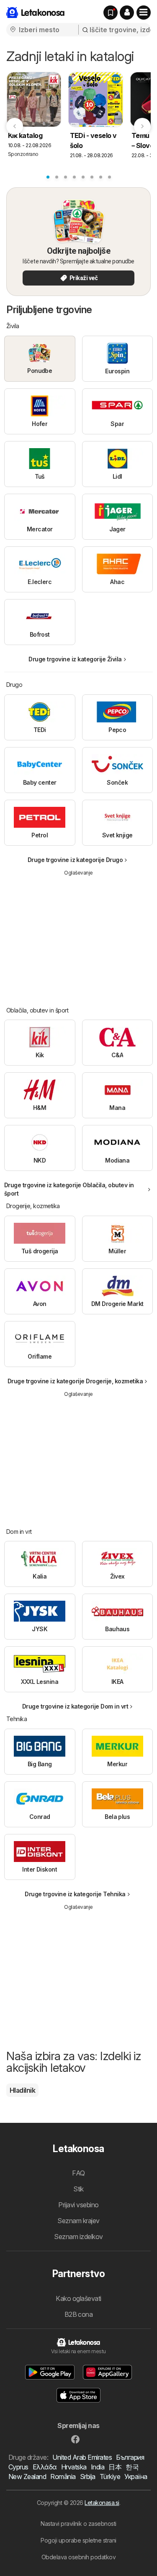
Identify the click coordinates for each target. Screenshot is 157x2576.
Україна (136, 2477)
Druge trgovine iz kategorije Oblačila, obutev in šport (69, 1189)
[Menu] (144, 13)
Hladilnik (22, 2090)
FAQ (78, 2173)
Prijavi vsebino (78, 2205)
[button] (127, 13)
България (130, 2457)
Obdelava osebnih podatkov (78, 2557)
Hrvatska (74, 2467)
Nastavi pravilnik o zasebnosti (78, 2524)
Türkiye (110, 2477)
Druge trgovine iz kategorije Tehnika (75, 1894)
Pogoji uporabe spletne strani (78, 2540)
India (98, 2467)
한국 (132, 2467)
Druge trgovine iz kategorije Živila (75, 659)
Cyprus (18, 2467)
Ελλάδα (45, 2467)
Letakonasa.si (102, 2503)
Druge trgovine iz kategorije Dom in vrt (75, 1706)
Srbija (88, 2477)
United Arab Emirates (82, 2457)
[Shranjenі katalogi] (111, 13)
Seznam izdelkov (78, 2237)
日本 (115, 2467)
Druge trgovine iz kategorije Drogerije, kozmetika (75, 1381)
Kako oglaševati (78, 2298)
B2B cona (79, 2314)
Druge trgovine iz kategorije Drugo (75, 860)
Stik (78, 2189)
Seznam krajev (78, 2221)
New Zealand (27, 2477)
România (63, 2477)
